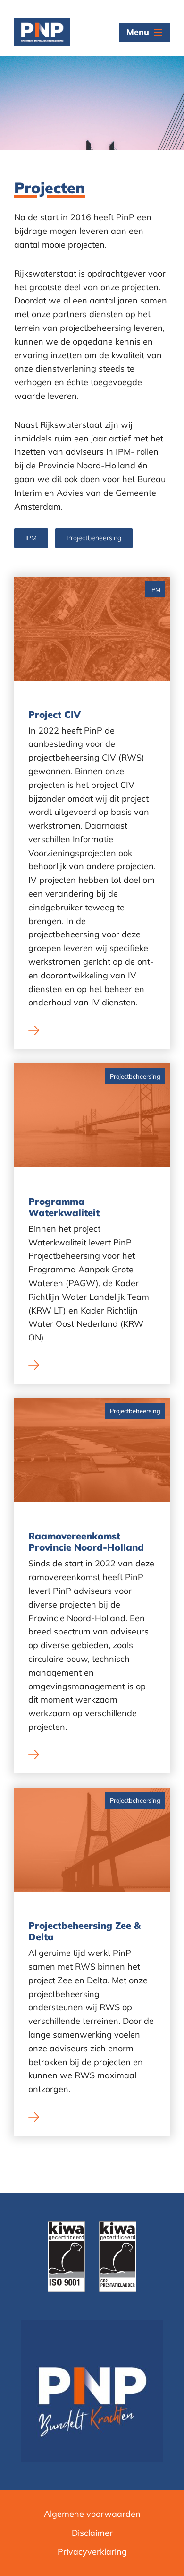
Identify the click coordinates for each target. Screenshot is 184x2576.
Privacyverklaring (92, 2552)
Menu (138, 32)
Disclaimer (92, 2533)
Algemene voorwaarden (92, 2514)
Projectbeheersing (94, 538)
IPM (31, 538)
